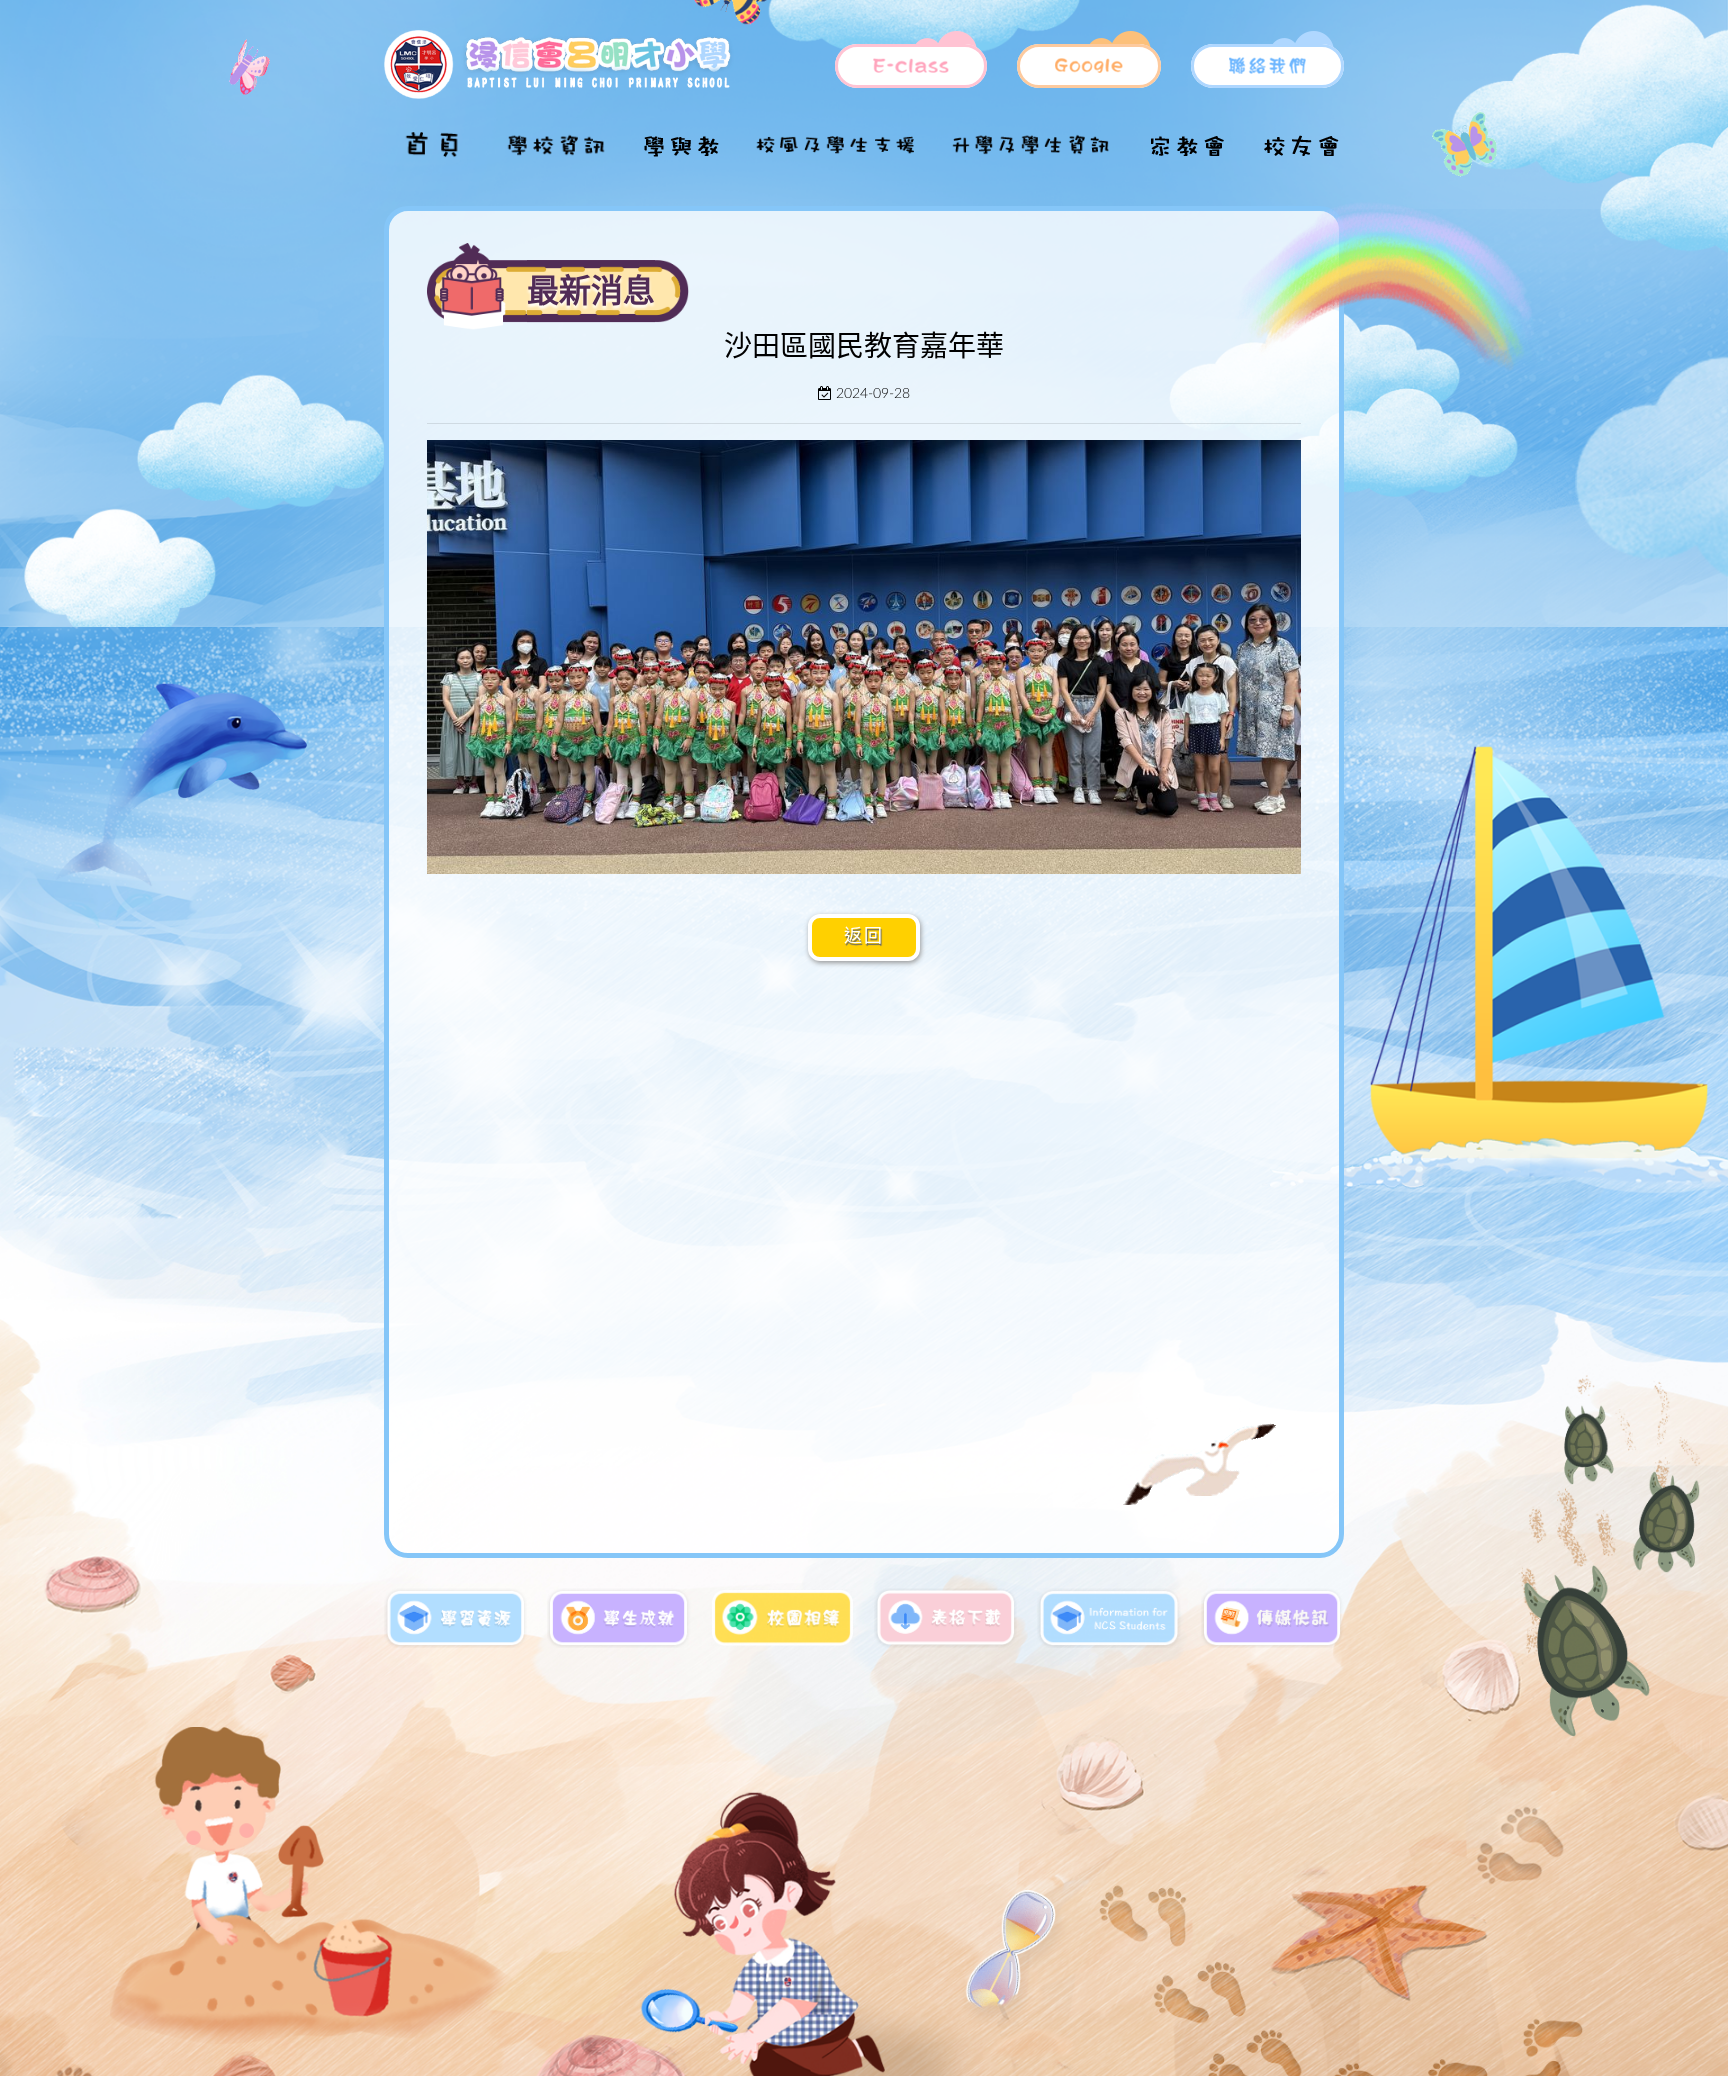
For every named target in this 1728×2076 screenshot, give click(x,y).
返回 (864, 937)
